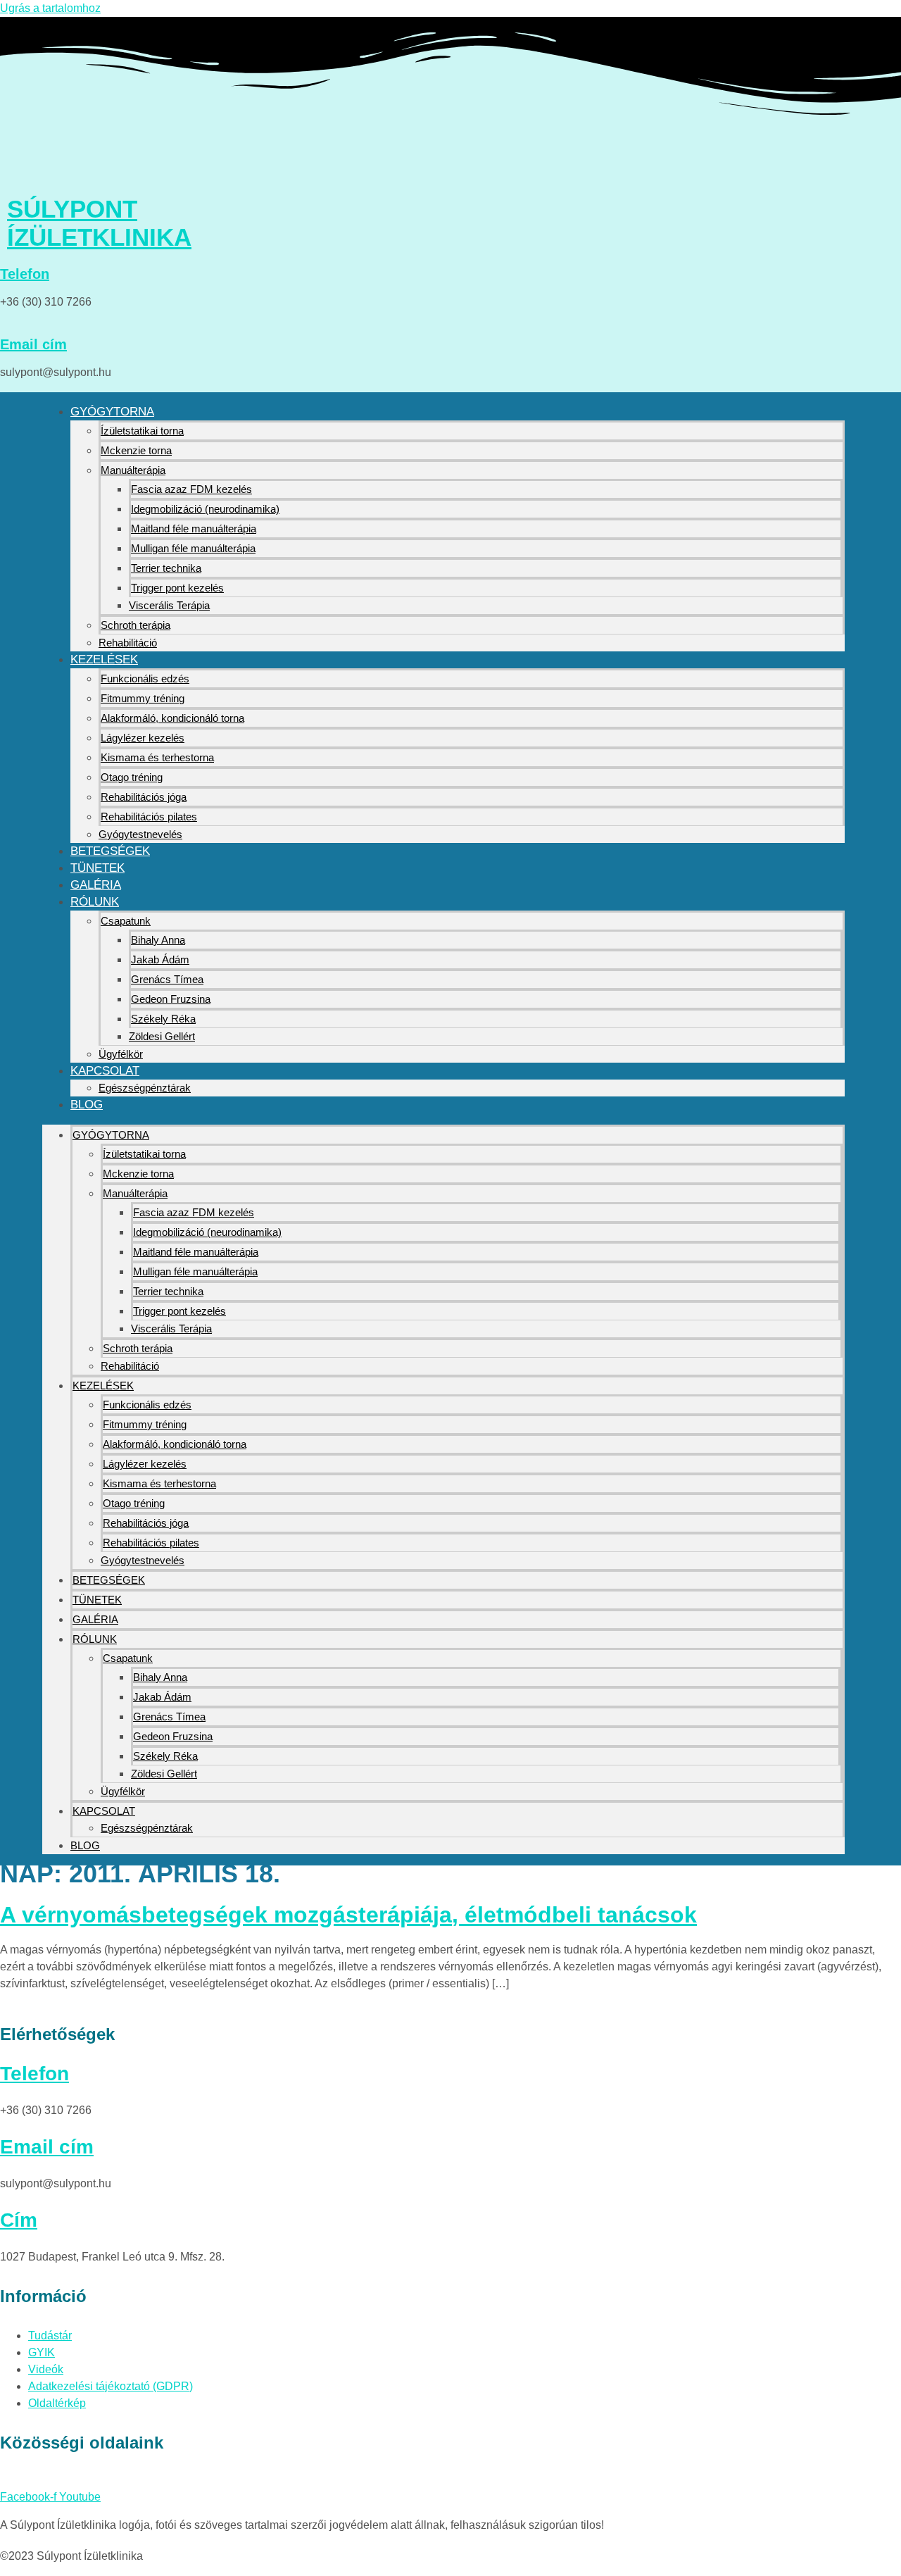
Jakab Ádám (160, 959)
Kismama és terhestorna (157, 757)
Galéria (96, 885)
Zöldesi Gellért (162, 1036)
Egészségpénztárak (145, 1088)
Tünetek (97, 868)
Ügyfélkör (121, 1054)
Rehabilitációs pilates (149, 817)
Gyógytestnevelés (140, 834)
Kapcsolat (105, 1071)
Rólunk (95, 902)
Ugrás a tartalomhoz (50, 8)
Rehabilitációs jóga (144, 797)
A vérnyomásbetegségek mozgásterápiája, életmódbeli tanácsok (348, 1915)
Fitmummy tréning (143, 698)
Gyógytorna (112, 412)
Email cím (33, 344)
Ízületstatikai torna (142, 431)
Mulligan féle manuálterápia (193, 548)
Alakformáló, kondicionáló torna (172, 718)
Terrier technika (166, 568)
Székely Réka (163, 1019)
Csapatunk (126, 921)
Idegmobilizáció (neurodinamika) (205, 509)
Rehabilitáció (128, 643)
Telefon (25, 274)
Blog (87, 1105)
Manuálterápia (133, 470)
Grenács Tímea (167, 979)
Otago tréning (132, 777)
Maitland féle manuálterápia (194, 529)
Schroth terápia (136, 625)
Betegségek (110, 851)
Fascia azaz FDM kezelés (191, 489)
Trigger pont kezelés (177, 588)
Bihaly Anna (158, 940)
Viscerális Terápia (169, 605)
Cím (19, 2220)
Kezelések (104, 659)
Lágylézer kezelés (143, 738)
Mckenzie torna (136, 450)
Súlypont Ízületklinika (99, 223)
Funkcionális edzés (145, 679)
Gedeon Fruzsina (171, 999)
